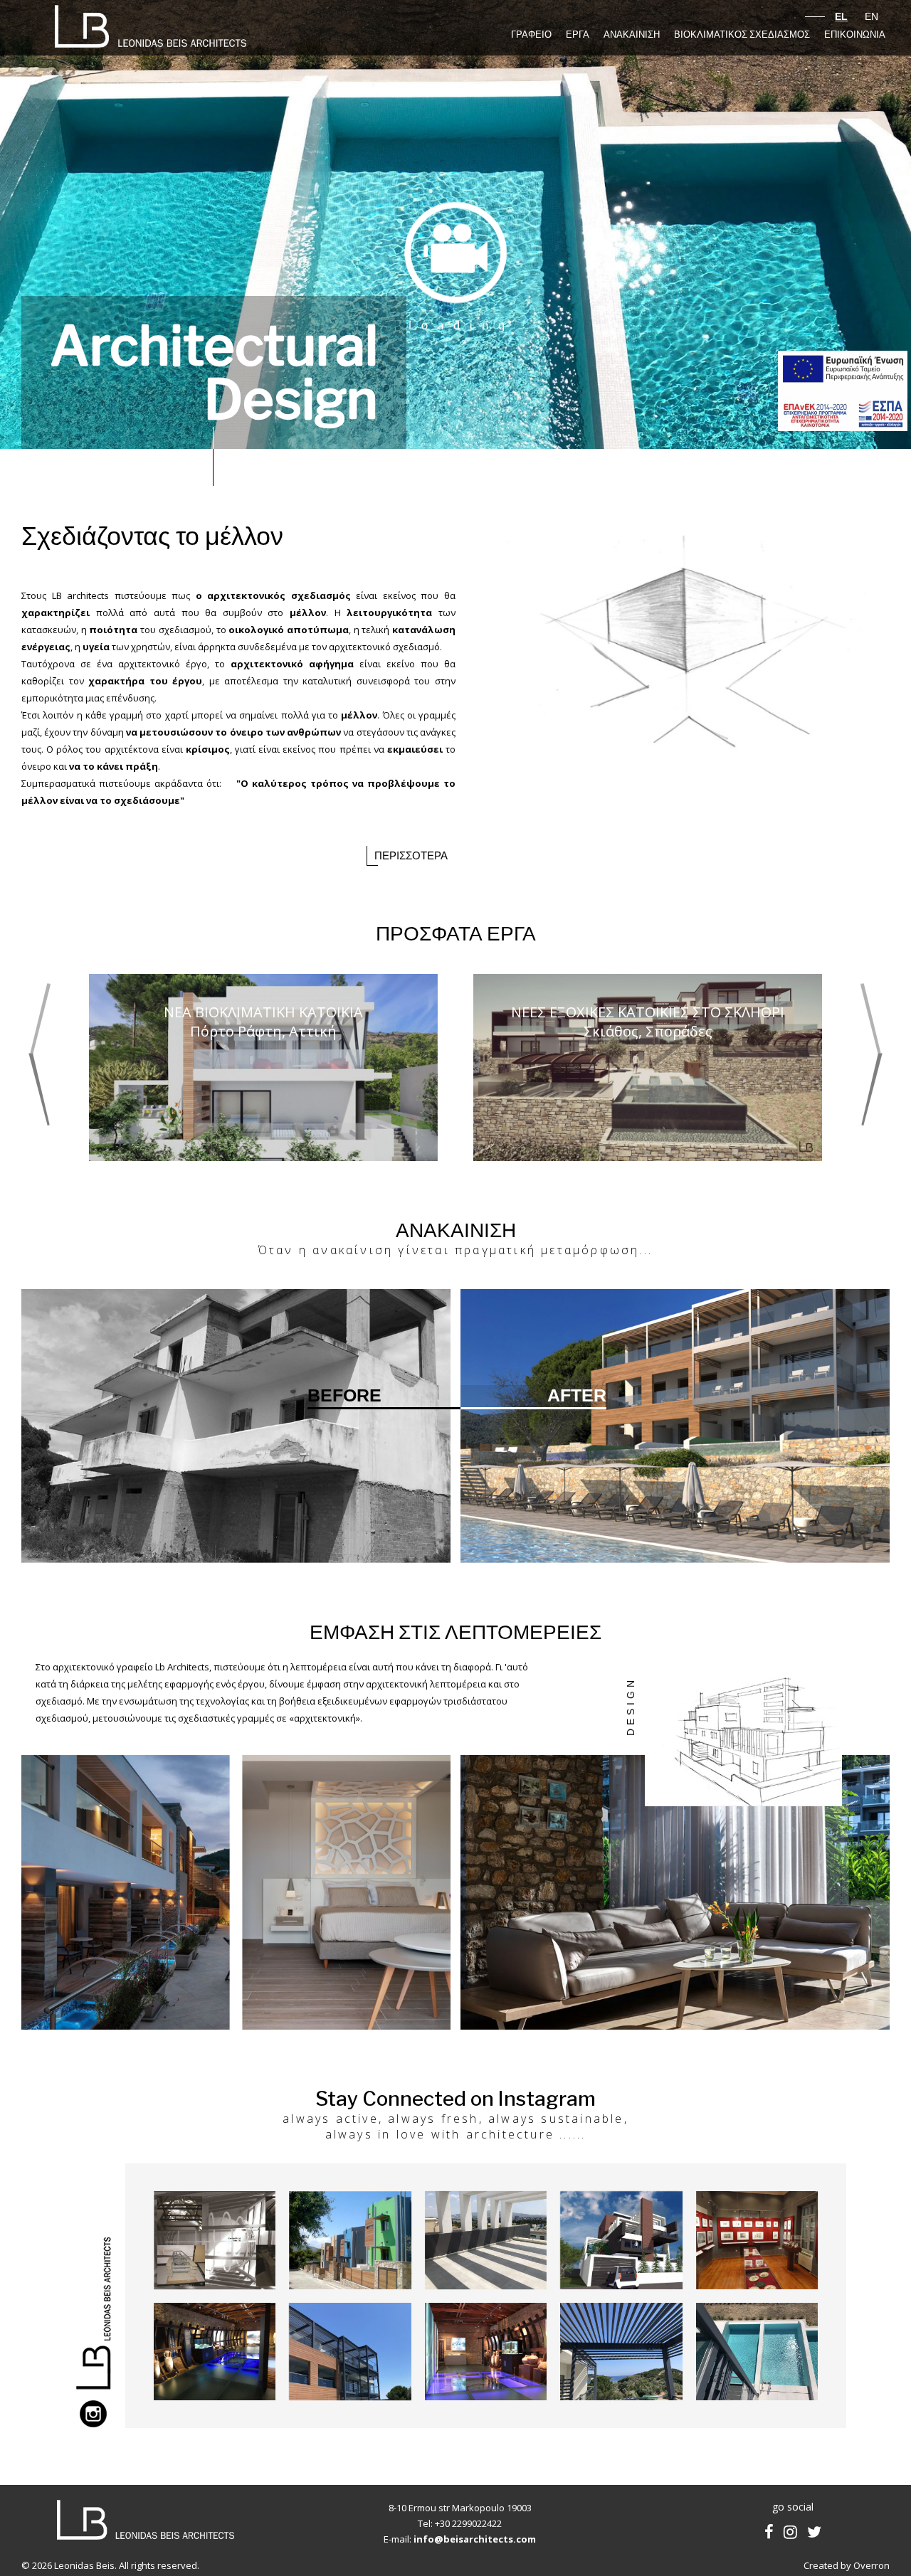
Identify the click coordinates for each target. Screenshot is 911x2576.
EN (870, 16)
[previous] (40, 1055)
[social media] (769, 2531)
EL (841, 16)
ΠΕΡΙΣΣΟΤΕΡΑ (411, 856)
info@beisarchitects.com (475, 2539)
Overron (871, 2565)
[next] (871, 1055)
